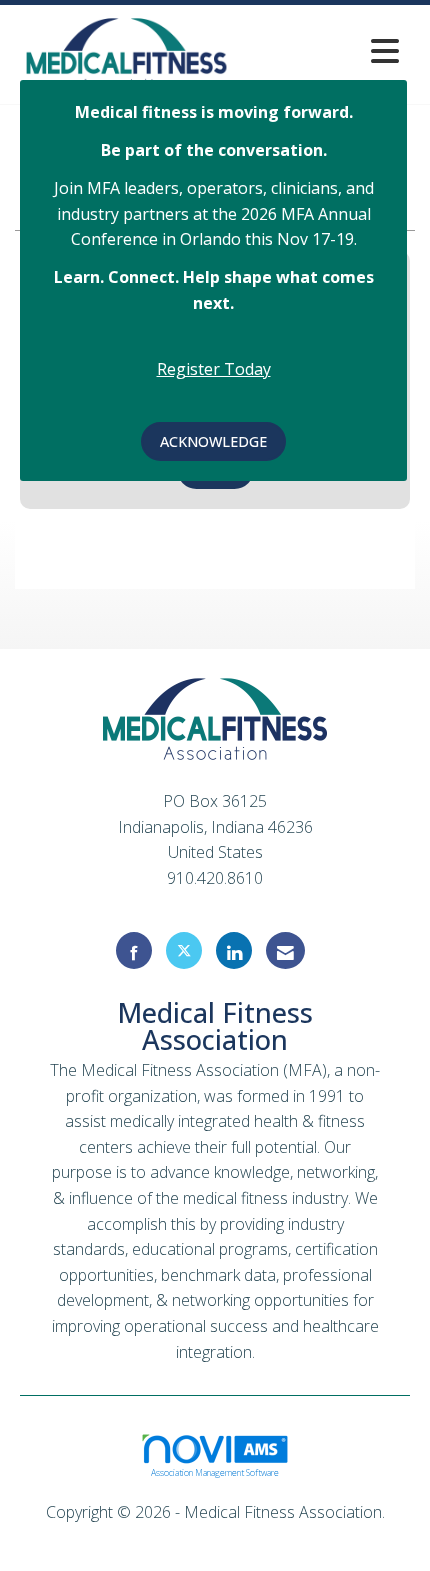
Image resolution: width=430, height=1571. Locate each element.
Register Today (214, 369)
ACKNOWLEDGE (213, 441)
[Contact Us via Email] (285, 950)
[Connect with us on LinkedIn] (234, 950)
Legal (215, 1538)
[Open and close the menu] (324, 50)
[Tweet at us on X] (184, 950)
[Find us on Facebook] (134, 950)
